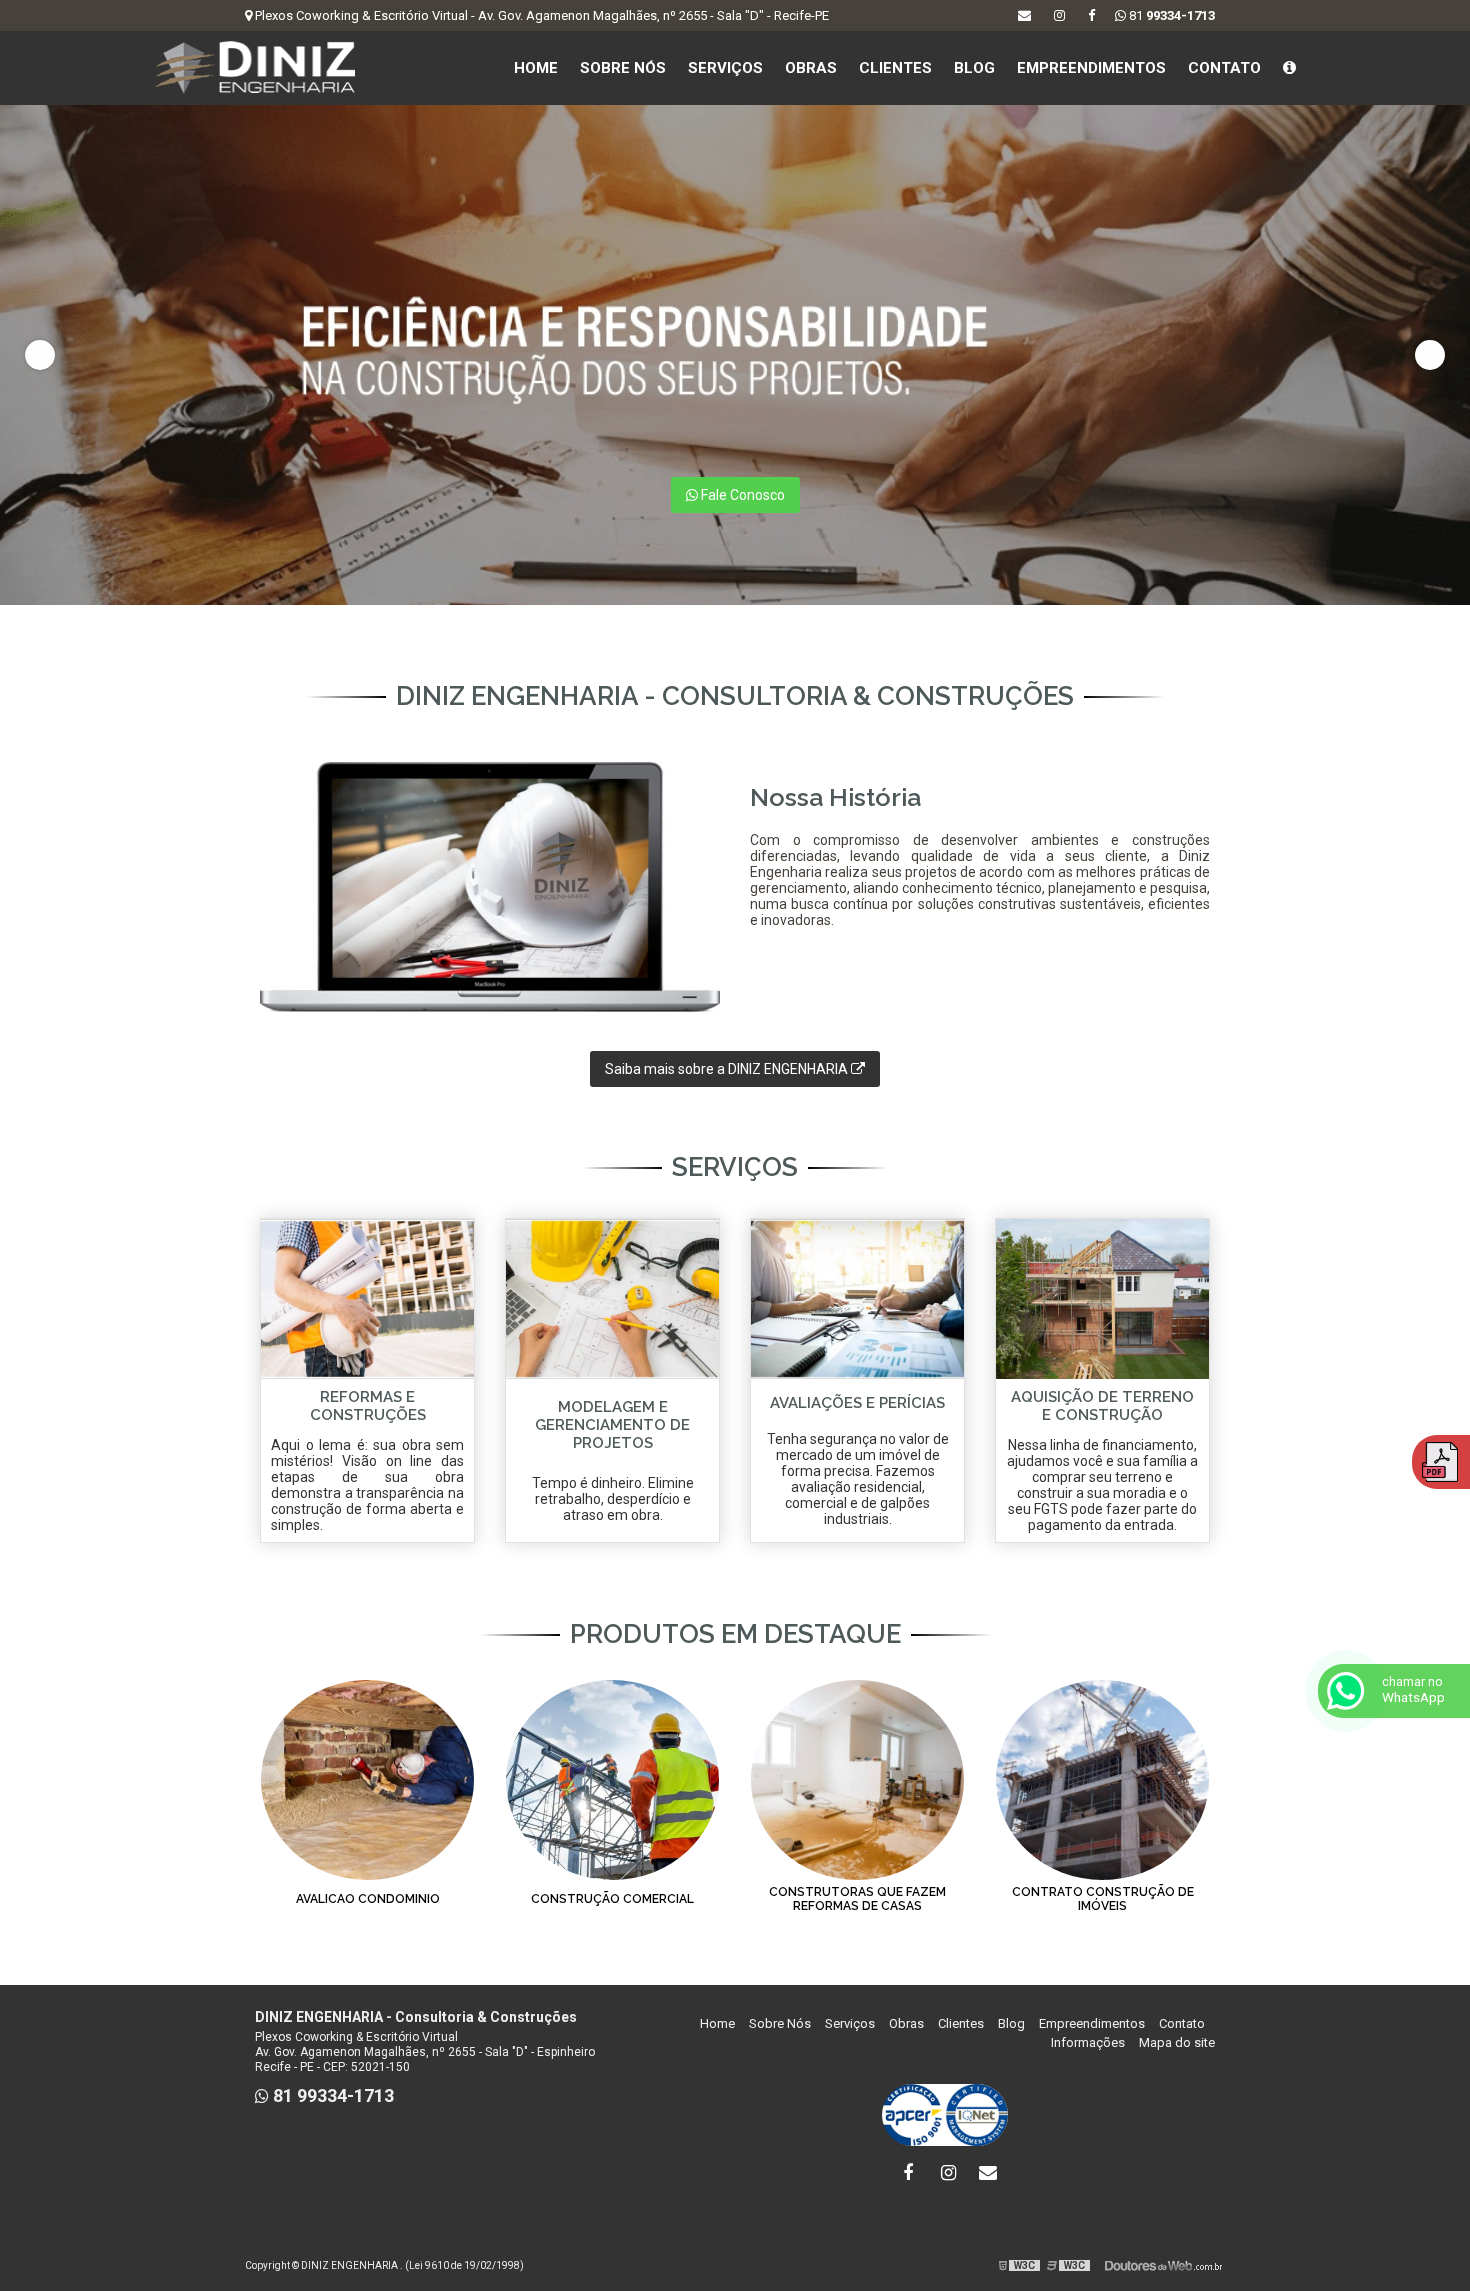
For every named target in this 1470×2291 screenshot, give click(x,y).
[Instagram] (1059, 15)
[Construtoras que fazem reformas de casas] (857, 1779)
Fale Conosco (741, 495)
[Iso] (945, 2115)
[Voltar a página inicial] (255, 66)
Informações (1088, 2042)
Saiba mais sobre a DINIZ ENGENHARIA (728, 1069)
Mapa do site (1177, 2042)
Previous (40, 355)
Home (536, 68)
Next (1430, 355)
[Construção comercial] (612, 1779)
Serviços (725, 68)
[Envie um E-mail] (1024, 15)
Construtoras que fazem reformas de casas (857, 1899)
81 (1170, 15)
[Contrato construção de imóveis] (1102, 1779)
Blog (974, 68)
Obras (811, 68)
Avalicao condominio (368, 1899)
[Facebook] (1091, 15)
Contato (1224, 68)
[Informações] (1289, 68)
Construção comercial (612, 1899)
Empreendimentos (1091, 68)
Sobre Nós (623, 68)
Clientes (895, 68)
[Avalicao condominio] (367, 1779)
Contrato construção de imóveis (1103, 1899)
